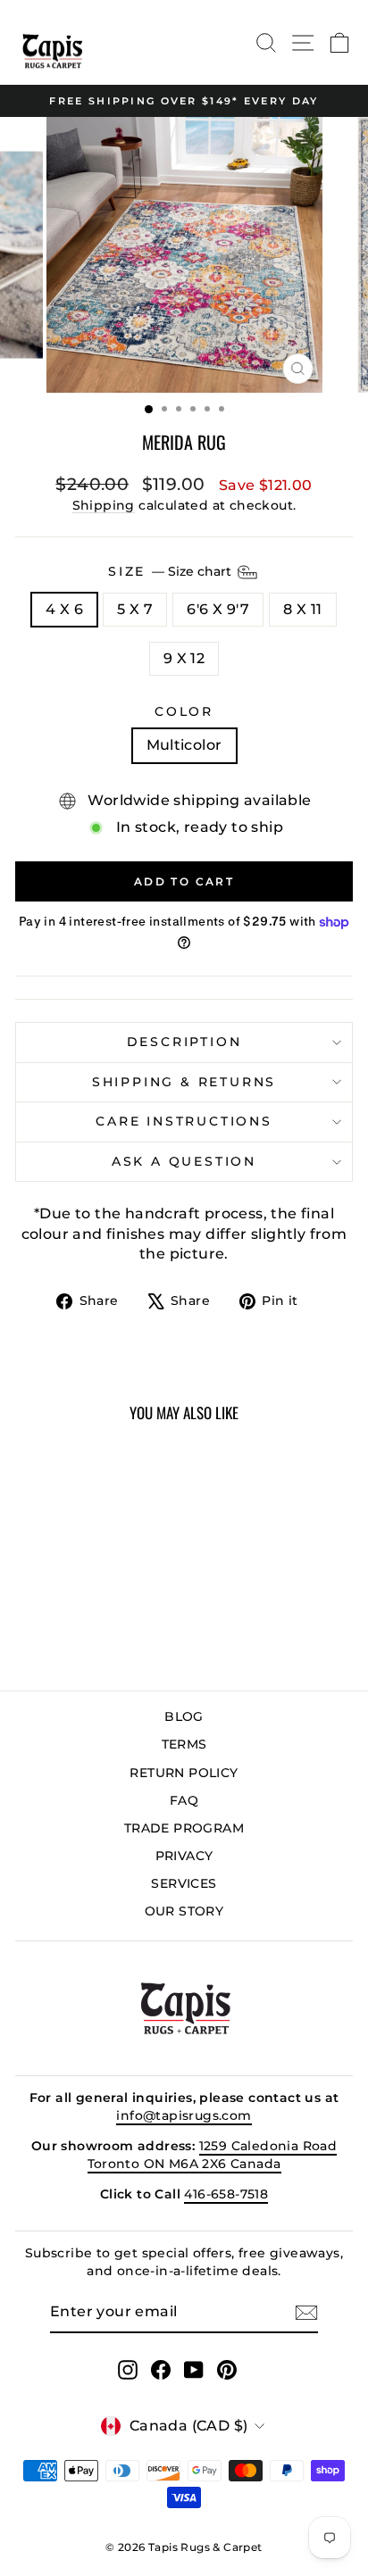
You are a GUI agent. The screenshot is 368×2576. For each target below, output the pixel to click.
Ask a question (184, 1161)
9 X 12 (184, 658)
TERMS (184, 1744)
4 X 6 (64, 609)
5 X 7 (135, 609)
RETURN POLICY (184, 1773)
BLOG (184, 1716)
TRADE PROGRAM (184, 1828)
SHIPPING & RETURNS (184, 1082)
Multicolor (184, 745)
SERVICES (184, 1883)
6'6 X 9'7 (218, 609)
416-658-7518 (226, 2194)
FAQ (184, 1800)
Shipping (104, 505)
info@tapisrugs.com (184, 2115)
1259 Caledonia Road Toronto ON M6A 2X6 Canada (213, 2155)
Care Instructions (184, 1121)
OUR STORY (184, 1911)
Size (171, 571)
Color (184, 711)
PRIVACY (184, 1856)
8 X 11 (302, 609)
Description (184, 1042)
